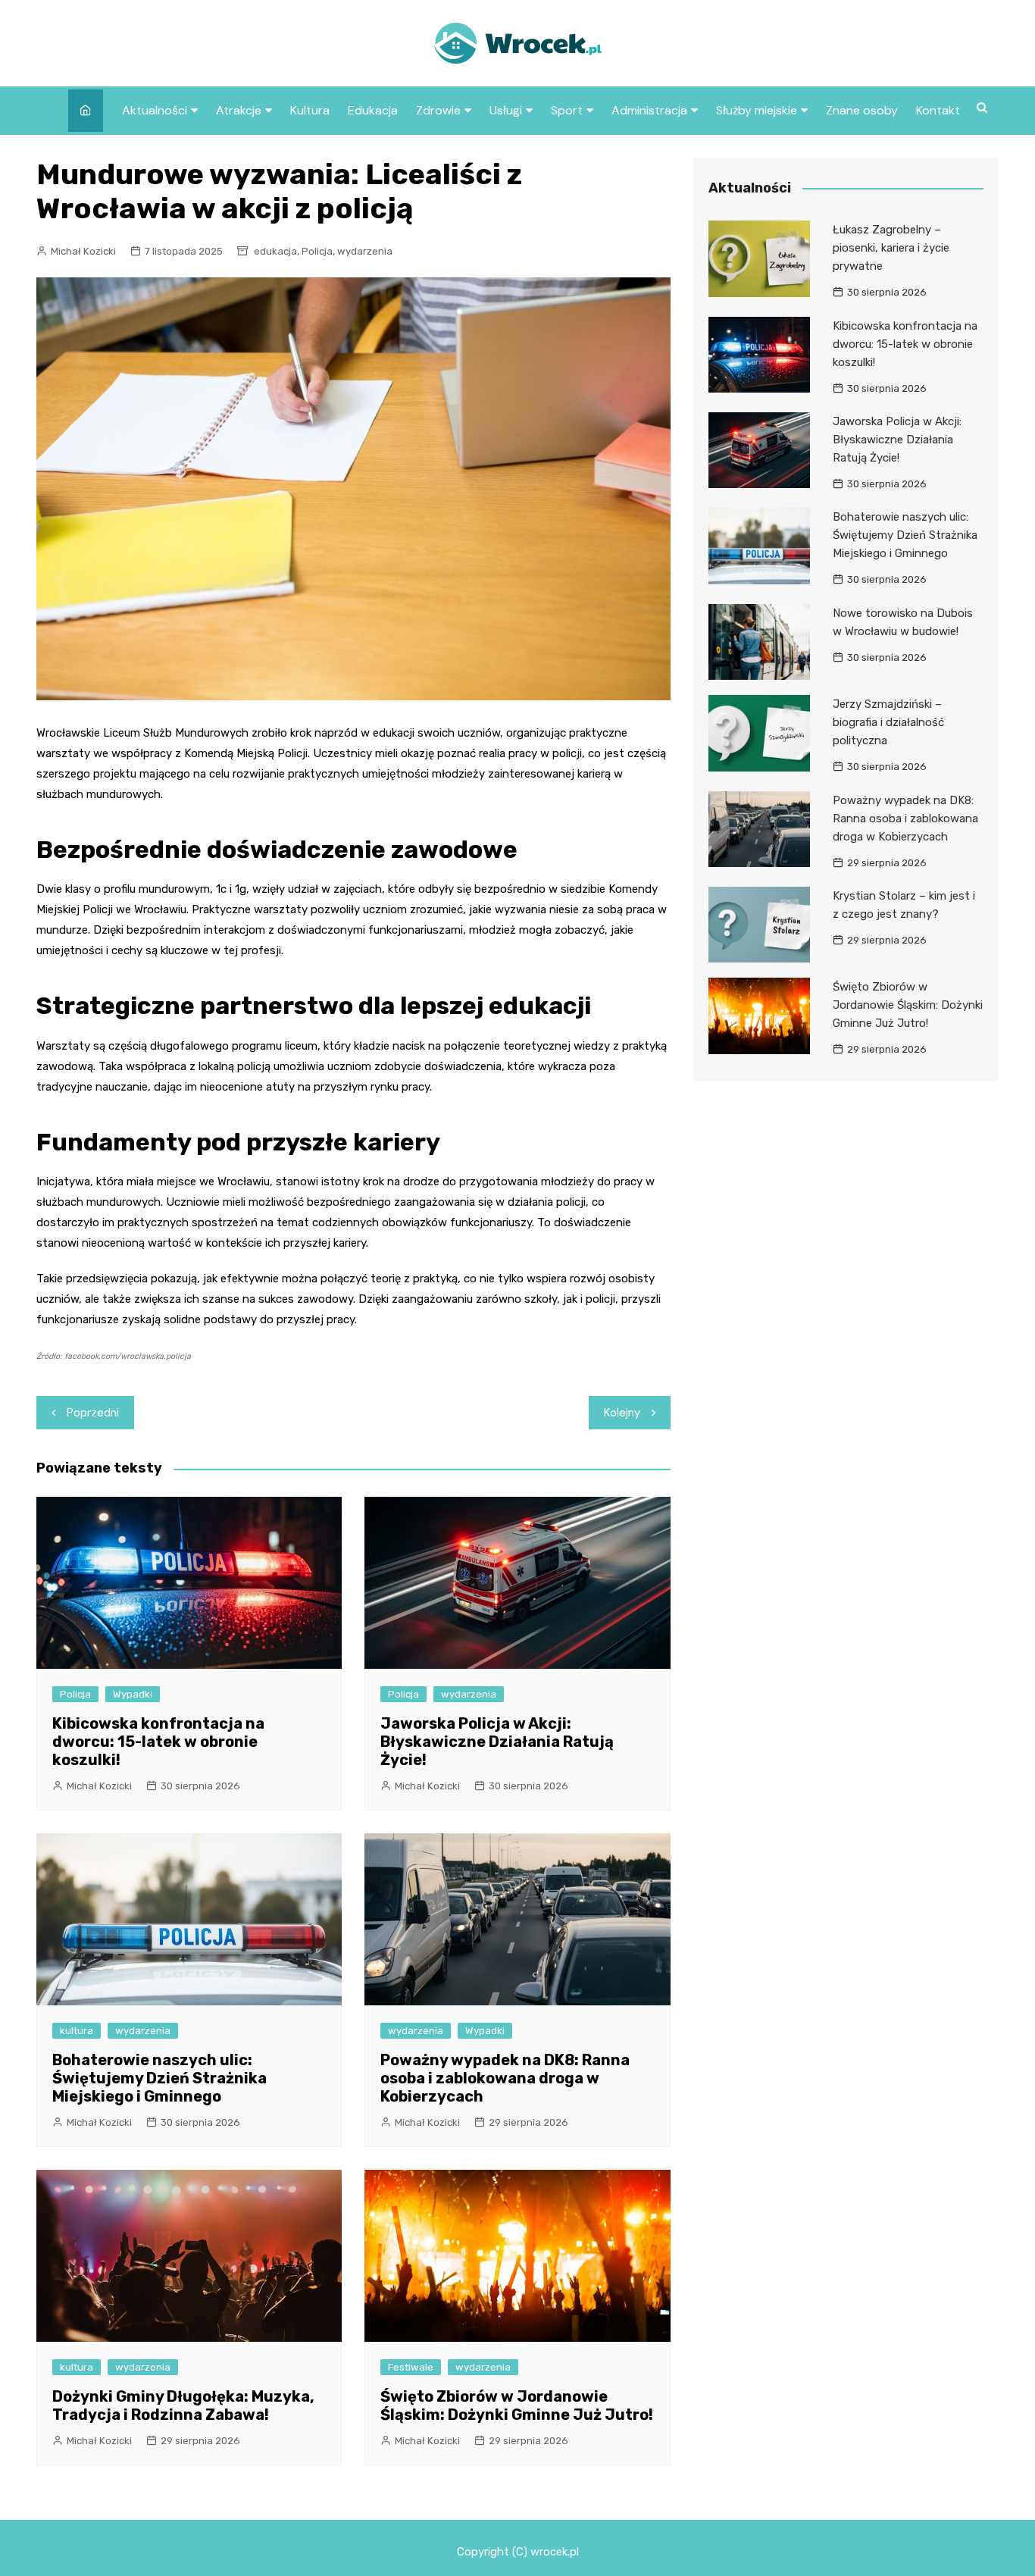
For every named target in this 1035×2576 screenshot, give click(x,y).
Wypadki (133, 1694)
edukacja (275, 251)
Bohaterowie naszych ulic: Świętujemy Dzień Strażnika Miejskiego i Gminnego (159, 2078)
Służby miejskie (757, 110)
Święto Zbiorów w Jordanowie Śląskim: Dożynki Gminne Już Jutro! (517, 2405)
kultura (77, 2031)
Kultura (310, 110)
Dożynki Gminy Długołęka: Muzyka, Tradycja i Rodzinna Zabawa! (183, 2405)
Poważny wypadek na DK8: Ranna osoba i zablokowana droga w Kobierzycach (505, 2078)
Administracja (649, 110)
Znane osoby (862, 110)
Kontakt (938, 110)
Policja (317, 251)
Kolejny (622, 1413)
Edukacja (373, 110)
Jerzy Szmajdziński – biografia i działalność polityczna (888, 722)
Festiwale (411, 2367)
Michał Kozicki (83, 251)
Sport (567, 110)
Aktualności (155, 110)
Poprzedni (93, 1413)
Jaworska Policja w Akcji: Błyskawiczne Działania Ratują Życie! (497, 1742)
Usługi (506, 110)
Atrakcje (239, 110)
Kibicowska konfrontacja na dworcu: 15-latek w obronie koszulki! (158, 1742)
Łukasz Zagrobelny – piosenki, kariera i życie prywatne (891, 248)
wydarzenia (365, 251)
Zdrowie (438, 110)
